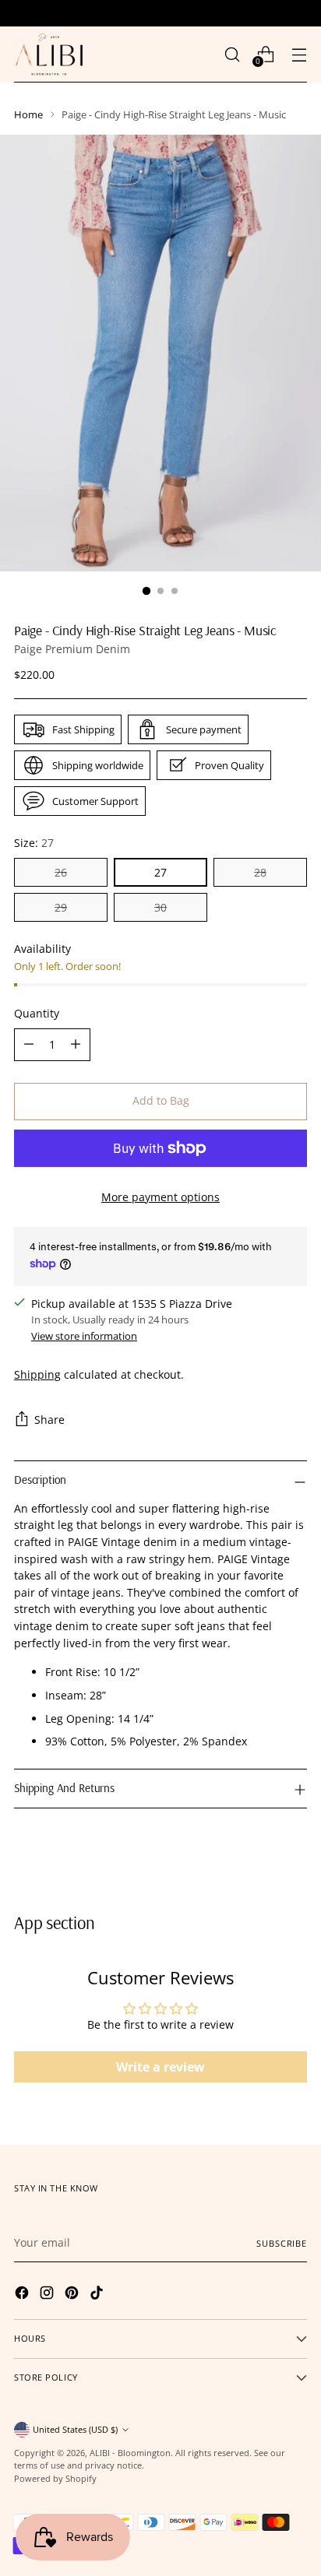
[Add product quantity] (76, 1045)
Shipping (37, 1374)
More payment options (160, 1197)
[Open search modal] (232, 54)
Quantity (37, 1013)
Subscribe (282, 2243)
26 (61, 872)
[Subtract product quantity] (29, 1045)
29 (61, 907)
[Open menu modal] (299, 54)
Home (28, 114)
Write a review (160, 2067)
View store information (84, 1336)
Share (49, 1420)
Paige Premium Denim (72, 649)
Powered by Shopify (55, 2478)
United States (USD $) (75, 2429)
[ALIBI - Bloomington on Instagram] (48, 2295)
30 (160, 907)
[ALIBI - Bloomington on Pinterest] (73, 2295)
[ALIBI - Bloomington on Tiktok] (98, 2295)
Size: (34, 843)
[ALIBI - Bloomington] (49, 54)
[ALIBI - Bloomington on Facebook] (23, 2295)
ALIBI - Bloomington (130, 2453)
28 (260, 872)
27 (160, 872)
